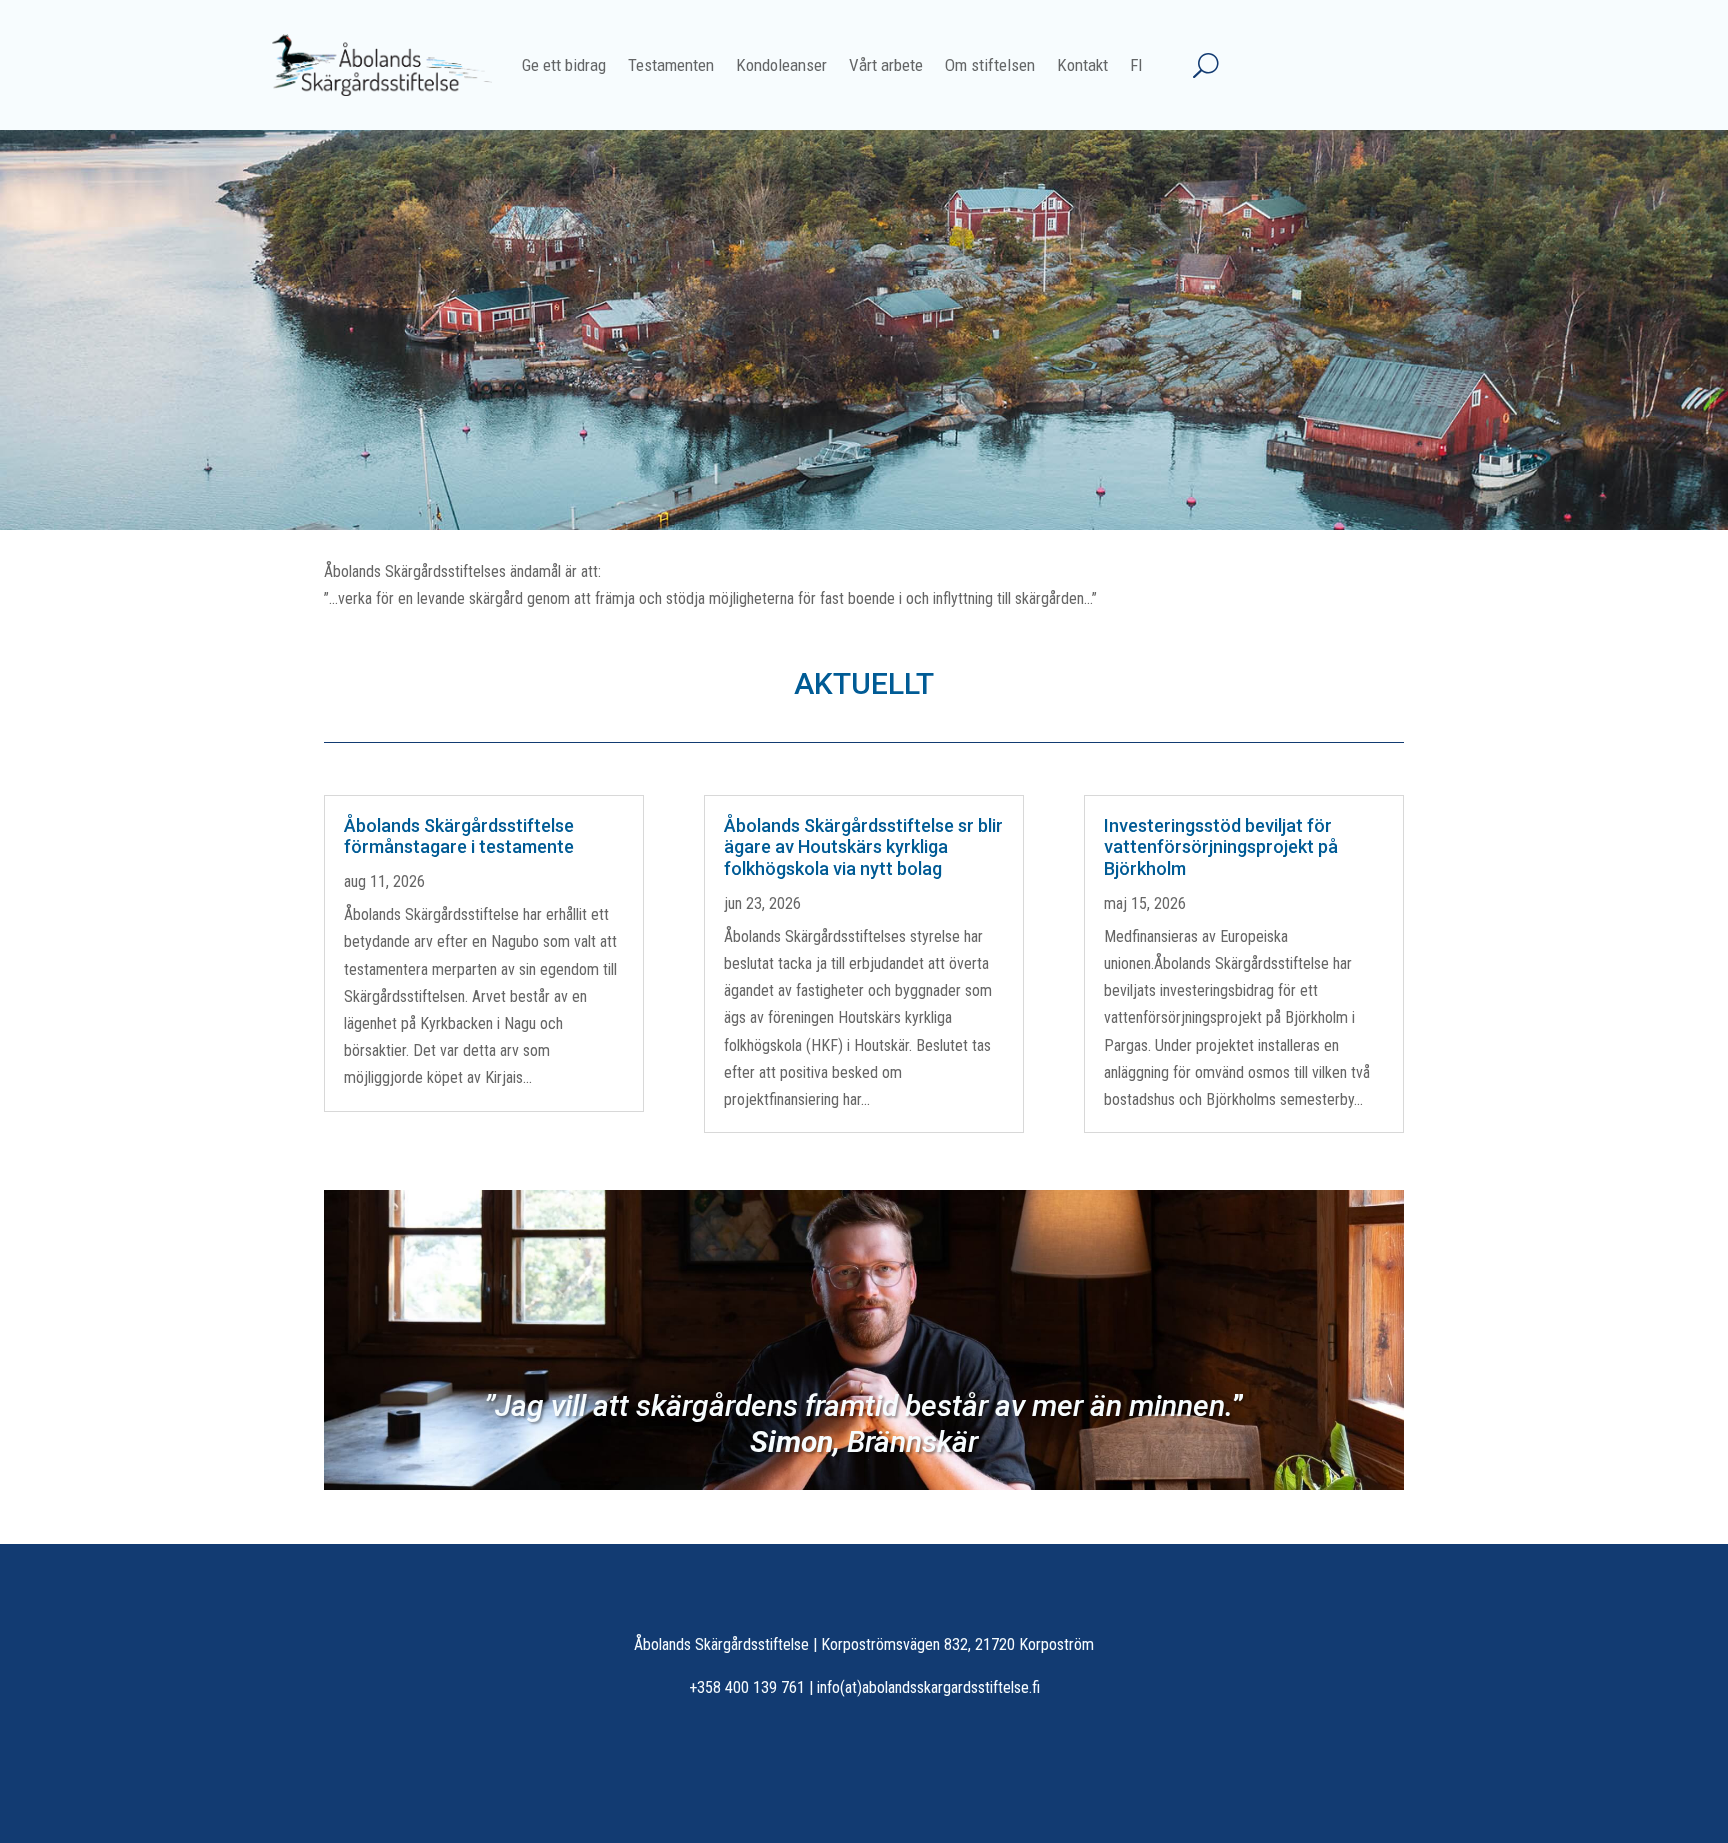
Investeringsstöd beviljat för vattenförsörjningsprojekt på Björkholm (1221, 847)
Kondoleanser (781, 65)
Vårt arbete (886, 65)
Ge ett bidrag (564, 65)
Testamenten (671, 65)
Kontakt (1082, 65)
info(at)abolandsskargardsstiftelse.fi (928, 1687)
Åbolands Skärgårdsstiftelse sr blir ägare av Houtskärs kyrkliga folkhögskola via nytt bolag (863, 847)
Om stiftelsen (990, 65)
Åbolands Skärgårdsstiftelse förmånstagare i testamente (459, 836)
